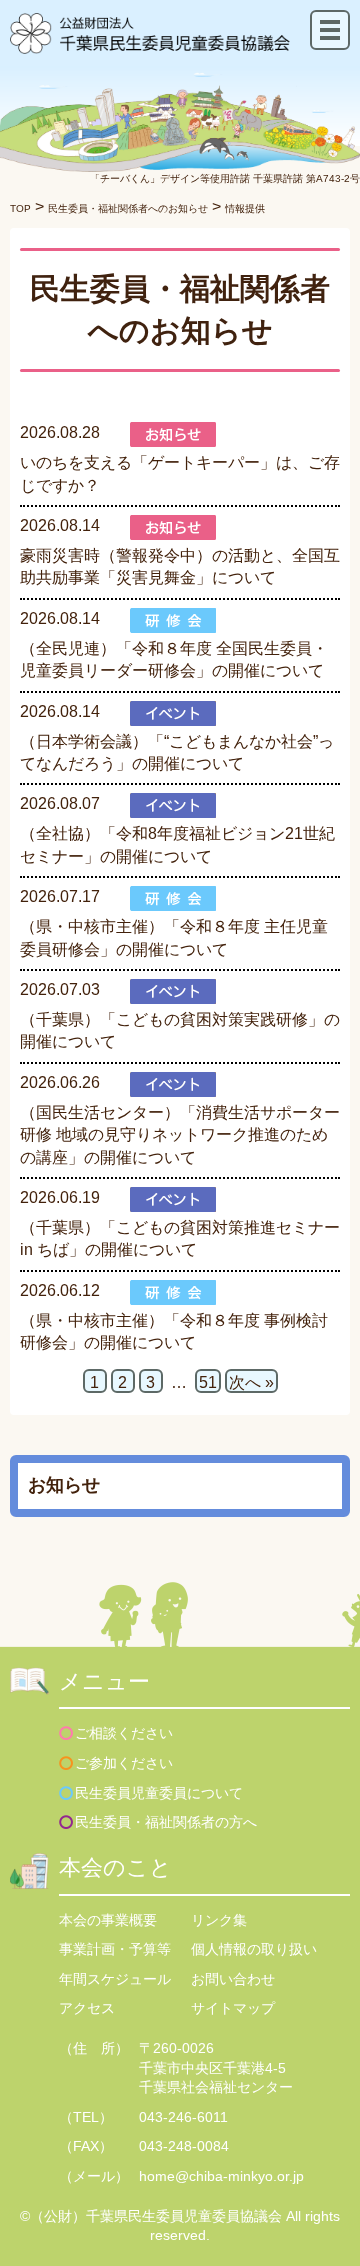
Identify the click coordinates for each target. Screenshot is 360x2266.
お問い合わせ (233, 1979)
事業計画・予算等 (115, 1949)
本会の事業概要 (108, 1920)
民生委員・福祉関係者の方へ (166, 1822)
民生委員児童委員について (159, 1793)
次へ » (251, 1382)
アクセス (87, 2008)
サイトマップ (233, 2008)
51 (208, 1382)
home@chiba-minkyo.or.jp (221, 2176)
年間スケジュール (115, 1979)
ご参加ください (124, 1763)
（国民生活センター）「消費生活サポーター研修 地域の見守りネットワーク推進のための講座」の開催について (180, 1135)
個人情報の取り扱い (254, 1949)
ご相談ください (124, 1733)
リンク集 (219, 1920)
